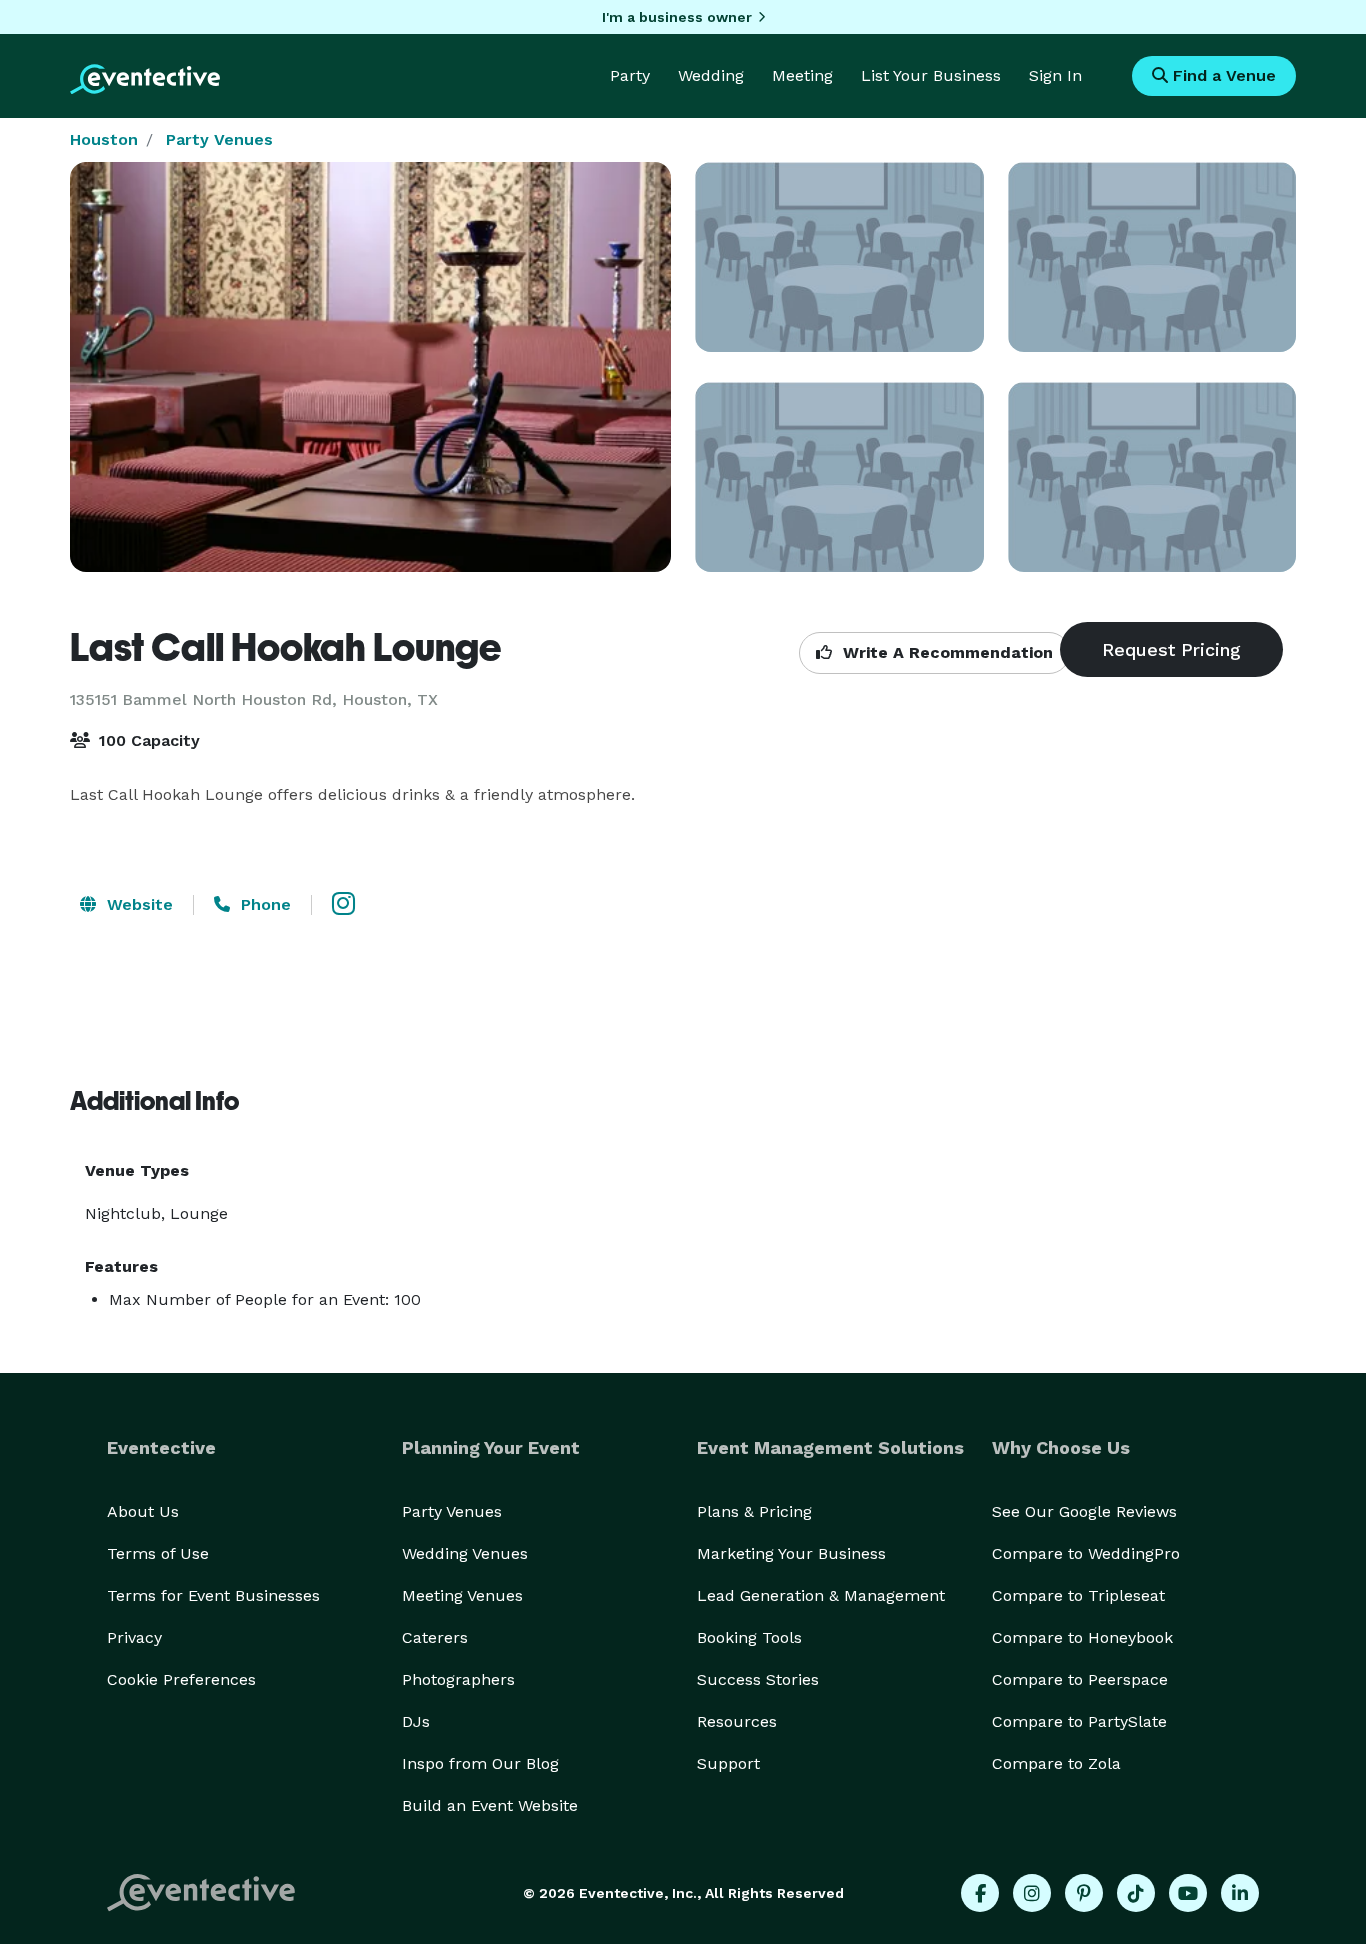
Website (137, 904)
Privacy (134, 1637)
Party (630, 75)
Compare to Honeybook (1082, 1637)
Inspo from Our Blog (480, 1763)
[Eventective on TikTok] (1136, 1893)
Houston (104, 139)
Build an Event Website (490, 1805)
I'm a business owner (677, 17)
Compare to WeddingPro (1086, 1553)
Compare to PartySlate (1079, 1721)
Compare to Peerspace (1080, 1679)
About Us (143, 1511)
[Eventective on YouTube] (1188, 1893)
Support (728, 1763)
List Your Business (931, 75)
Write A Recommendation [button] (945, 652)
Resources (737, 1721)
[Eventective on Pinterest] (1084, 1893)
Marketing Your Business (791, 1553)
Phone (263, 904)
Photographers (458, 1679)
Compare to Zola (1056, 1763)
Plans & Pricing (754, 1511)
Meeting (802, 75)
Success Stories (758, 1679)
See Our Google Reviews (1084, 1511)
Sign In (1055, 75)
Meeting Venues (462, 1595)
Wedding (711, 75)
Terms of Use (158, 1553)
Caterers (435, 1637)
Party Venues (219, 139)
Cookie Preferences (181, 1679)
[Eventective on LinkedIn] (1240, 1893)
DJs (416, 1721)
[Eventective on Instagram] (1032, 1893)
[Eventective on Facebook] (980, 1893)
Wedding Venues (465, 1553)
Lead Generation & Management (821, 1595)
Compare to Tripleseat (1078, 1595)
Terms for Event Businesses (213, 1595)
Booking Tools (749, 1637)
